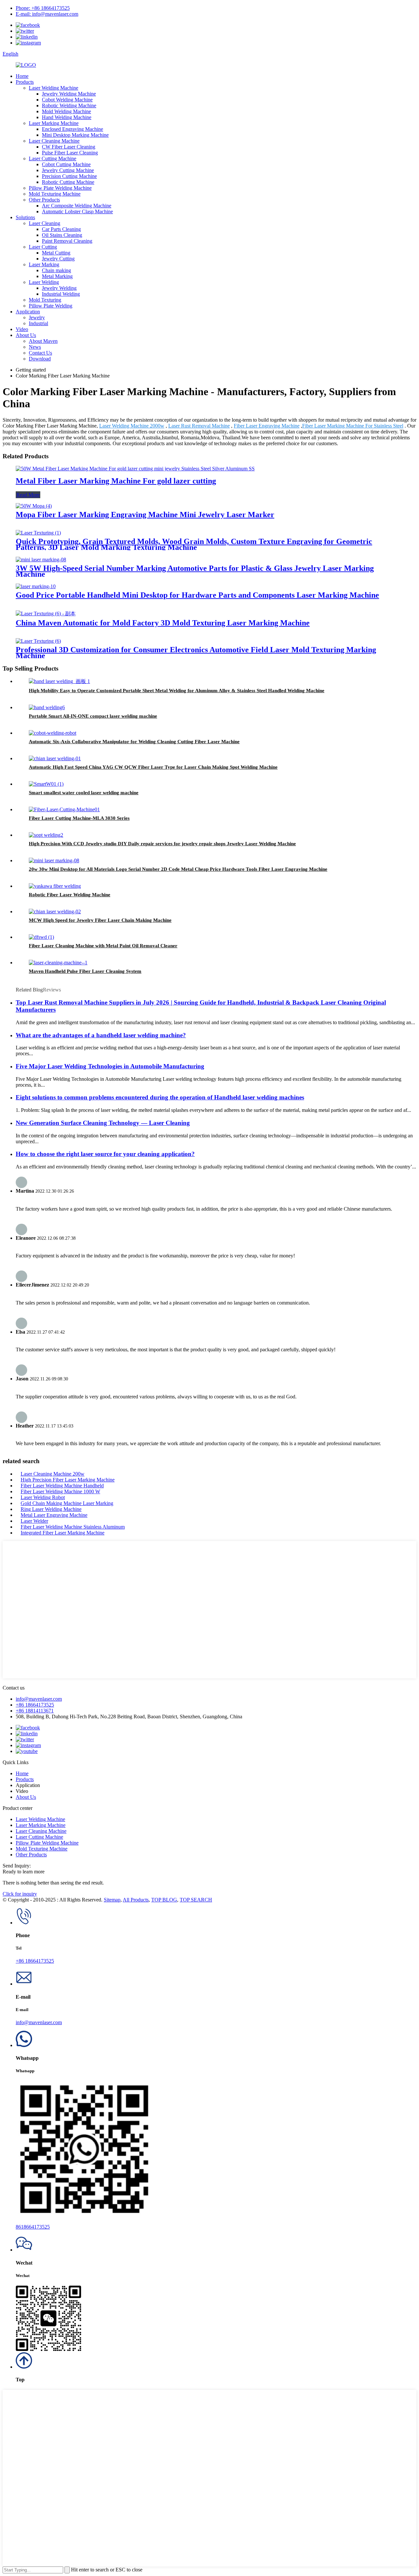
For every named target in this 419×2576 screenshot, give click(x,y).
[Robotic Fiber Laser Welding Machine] (55, 886)
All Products (136, 1900)
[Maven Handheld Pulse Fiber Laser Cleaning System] (58, 963)
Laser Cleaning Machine (54, 141)
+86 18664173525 (35, 1705)
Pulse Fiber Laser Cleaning (70, 153)
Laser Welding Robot (43, 1497)
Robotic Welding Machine (69, 105)
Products (25, 82)
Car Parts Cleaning (61, 229)
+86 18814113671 (35, 1711)
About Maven (43, 341)
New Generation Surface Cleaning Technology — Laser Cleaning (103, 1123)
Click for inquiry (20, 1894)
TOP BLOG (164, 1900)
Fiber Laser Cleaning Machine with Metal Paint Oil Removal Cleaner (103, 946)
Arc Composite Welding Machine (77, 206)
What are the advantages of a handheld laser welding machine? (101, 1035)
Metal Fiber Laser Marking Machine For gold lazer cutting (116, 481)
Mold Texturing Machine (55, 194)
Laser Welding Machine (54, 88)
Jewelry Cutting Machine (68, 170)
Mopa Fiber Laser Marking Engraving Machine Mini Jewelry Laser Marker (145, 515)
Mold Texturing (45, 300)
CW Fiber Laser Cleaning (69, 147)
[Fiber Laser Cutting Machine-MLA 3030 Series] (64, 809)
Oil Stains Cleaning (62, 235)
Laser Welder (34, 1521)
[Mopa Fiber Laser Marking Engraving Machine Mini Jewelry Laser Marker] (34, 506)
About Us (26, 335)
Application (28, 312)
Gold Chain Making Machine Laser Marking (67, 1503)
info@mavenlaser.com (39, 1699)
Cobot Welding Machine (67, 100)
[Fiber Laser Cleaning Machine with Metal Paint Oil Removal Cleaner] (41, 937)
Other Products (44, 200)
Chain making (56, 270)
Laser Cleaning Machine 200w (53, 1474)
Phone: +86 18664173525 (43, 8)
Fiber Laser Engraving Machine (267, 426)
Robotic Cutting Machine (68, 182)
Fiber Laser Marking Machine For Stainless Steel (353, 426)
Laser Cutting (43, 247)
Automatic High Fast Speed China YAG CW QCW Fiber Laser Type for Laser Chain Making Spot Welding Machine (153, 767)
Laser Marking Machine (54, 123)
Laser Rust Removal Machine (199, 426)
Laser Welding (44, 282)
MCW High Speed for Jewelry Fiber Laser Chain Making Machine (100, 920)
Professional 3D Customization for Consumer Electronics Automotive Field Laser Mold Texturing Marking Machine (196, 653)
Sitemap (112, 1900)
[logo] (26, 65)
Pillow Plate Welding (51, 306)
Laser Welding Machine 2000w (132, 426)
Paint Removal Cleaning (67, 241)
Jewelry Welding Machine (69, 94)
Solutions (25, 217)
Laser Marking (44, 264)
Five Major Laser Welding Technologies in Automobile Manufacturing (110, 1066)
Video (22, 329)
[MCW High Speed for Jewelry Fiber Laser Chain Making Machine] (55, 911)
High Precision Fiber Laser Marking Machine (68, 1480)
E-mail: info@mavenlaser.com (47, 14)
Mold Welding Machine (66, 111)
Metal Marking (57, 276)
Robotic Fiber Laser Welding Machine (70, 895)
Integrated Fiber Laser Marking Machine (63, 1533)
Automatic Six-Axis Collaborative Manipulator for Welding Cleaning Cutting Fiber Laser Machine (134, 742)
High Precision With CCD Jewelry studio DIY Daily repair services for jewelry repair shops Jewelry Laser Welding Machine (162, 844)
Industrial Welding (61, 294)
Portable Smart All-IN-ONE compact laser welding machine (93, 716)
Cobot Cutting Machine (66, 164)
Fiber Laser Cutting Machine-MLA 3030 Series (79, 818)
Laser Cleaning (45, 223)
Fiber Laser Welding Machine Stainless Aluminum (73, 1527)
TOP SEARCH (196, 1900)
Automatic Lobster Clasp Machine (77, 211)
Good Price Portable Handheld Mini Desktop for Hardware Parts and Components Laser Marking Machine (197, 595)
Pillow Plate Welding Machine (60, 188)
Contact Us (40, 353)
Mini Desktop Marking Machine (75, 135)
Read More (28, 495)
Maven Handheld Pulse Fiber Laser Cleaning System (85, 971)
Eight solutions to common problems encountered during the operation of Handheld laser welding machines (160, 1097)
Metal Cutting (56, 253)
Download (40, 359)
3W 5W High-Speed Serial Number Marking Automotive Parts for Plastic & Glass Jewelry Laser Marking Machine (195, 571)
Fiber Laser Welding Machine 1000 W (60, 1491)
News (35, 347)
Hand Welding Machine (67, 117)
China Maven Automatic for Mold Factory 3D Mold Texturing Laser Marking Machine (163, 623)
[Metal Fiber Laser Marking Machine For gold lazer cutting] (135, 469)
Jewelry (37, 317)
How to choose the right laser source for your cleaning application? (105, 1154)
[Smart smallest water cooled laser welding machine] (46, 784)
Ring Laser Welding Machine (51, 1509)
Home (22, 76)
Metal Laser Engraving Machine (54, 1515)
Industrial (38, 323)
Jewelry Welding (59, 288)
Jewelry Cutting (58, 259)
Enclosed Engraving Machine (73, 129)
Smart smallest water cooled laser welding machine (84, 793)
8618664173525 (33, 2227)
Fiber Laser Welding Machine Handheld (62, 1486)
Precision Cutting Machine (69, 176)
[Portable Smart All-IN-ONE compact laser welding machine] (47, 707)
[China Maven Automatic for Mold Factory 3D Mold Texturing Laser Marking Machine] (46, 613)
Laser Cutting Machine (53, 158)
